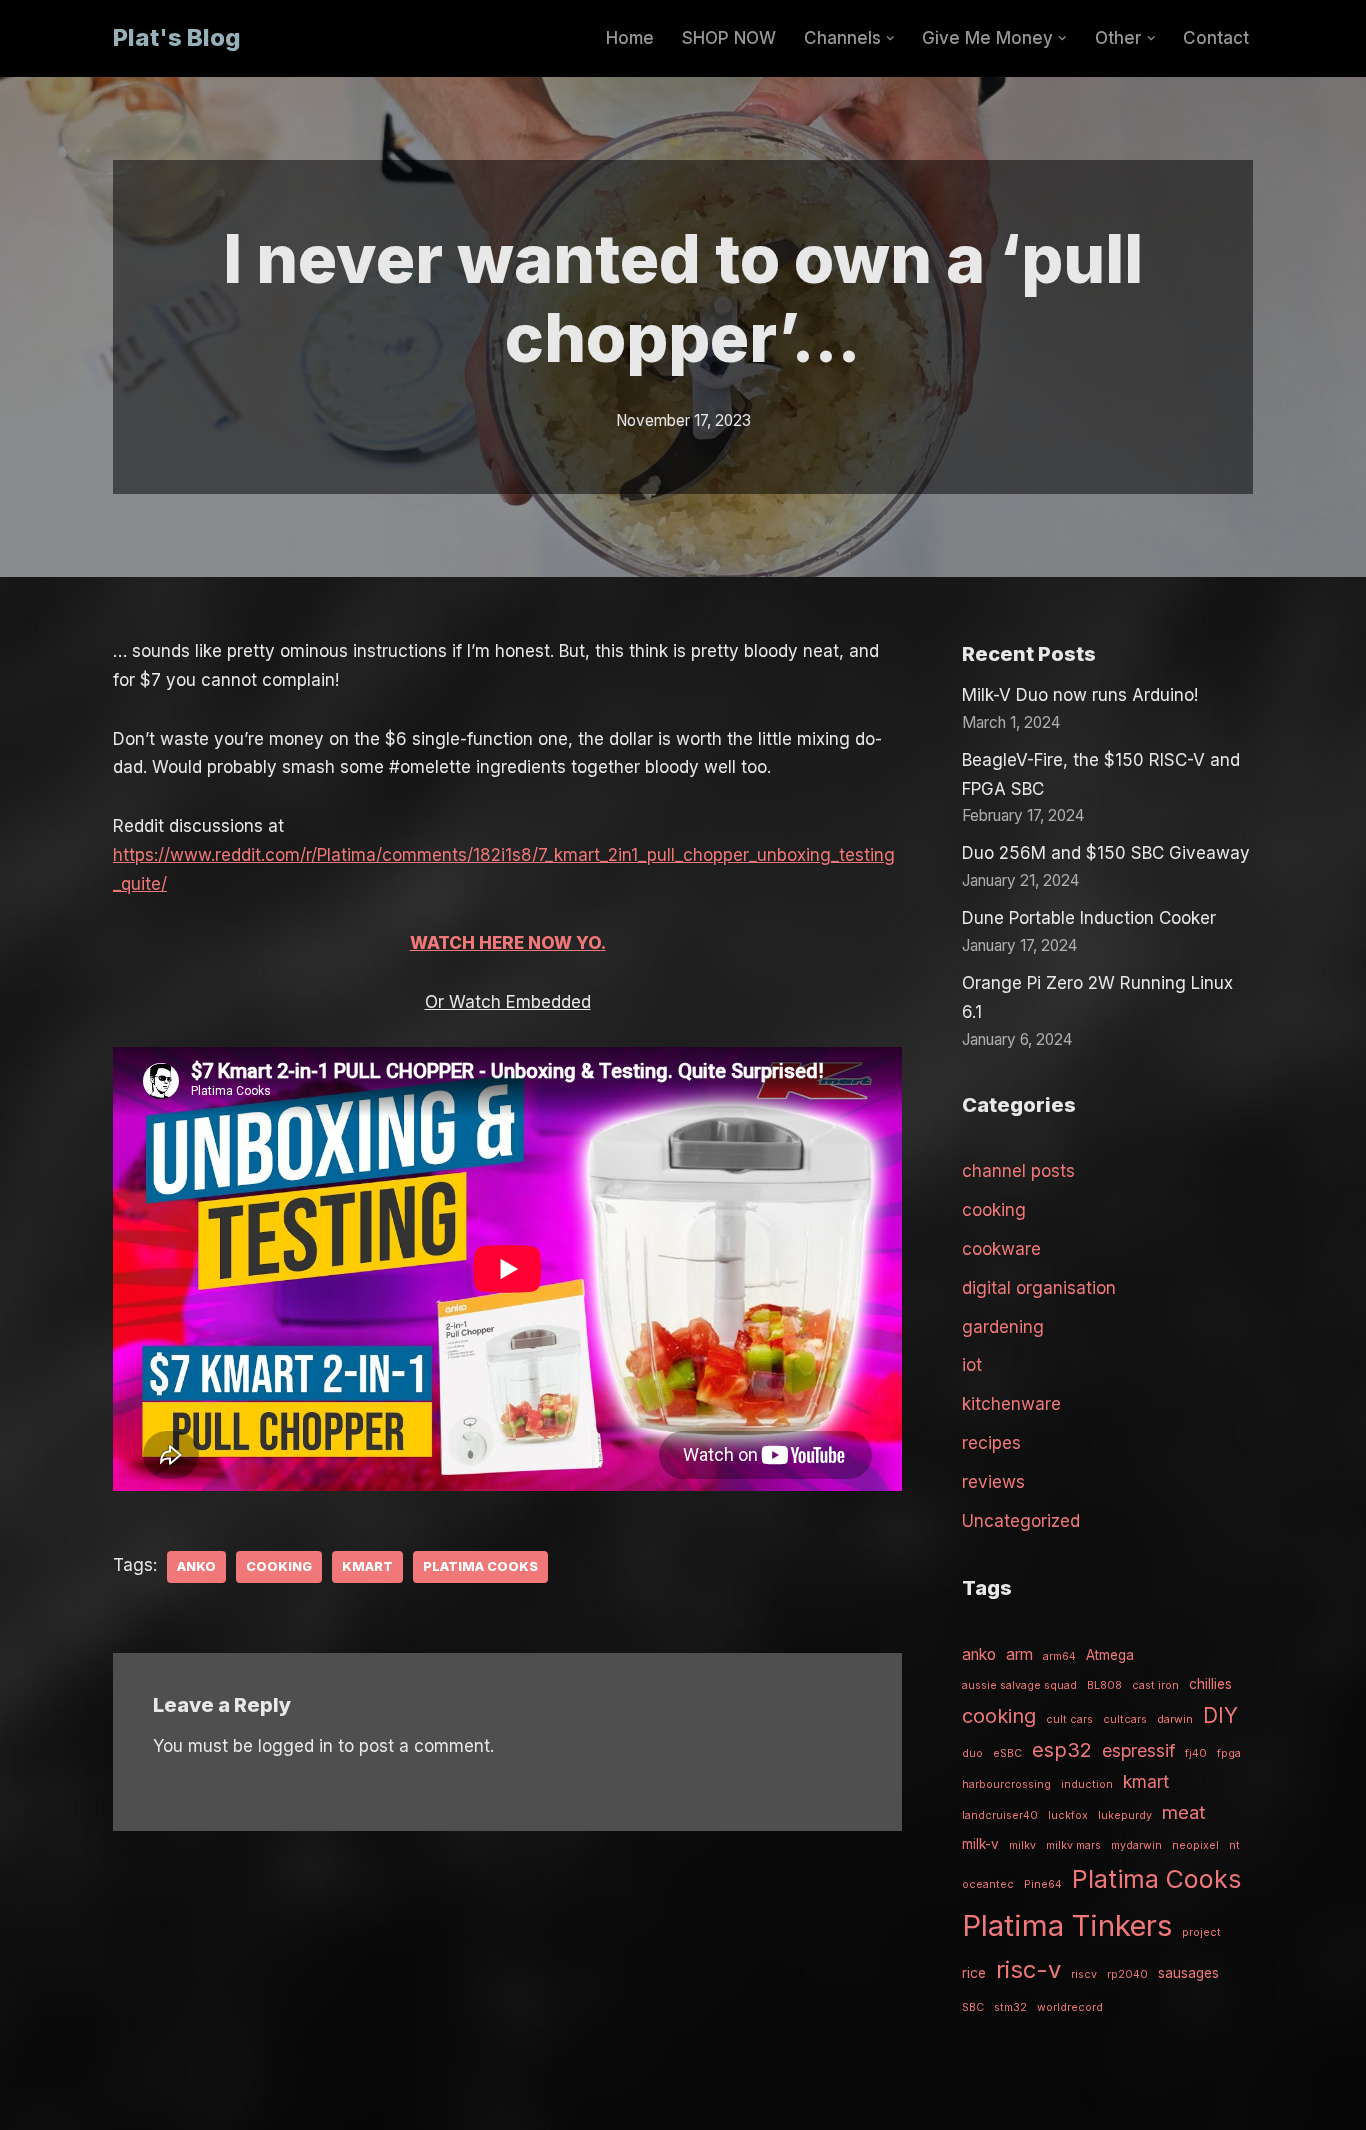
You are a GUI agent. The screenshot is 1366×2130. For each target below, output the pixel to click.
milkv (1022, 1845)
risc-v (1028, 1969)
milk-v (980, 1844)
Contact (1216, 38)
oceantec (988, 1884)
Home (630, 38)
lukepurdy (1125, 1815)
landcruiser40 (1000, 1815)
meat (1183, 1812)
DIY (1220, 1715)
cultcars (1125, 1719)
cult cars (1069, 1719)
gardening (1003, 1327)
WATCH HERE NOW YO (505, 943)
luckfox (1068, 1815)
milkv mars (1073, 1845)
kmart (367, 1566)
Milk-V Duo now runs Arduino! (1080, 695)
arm (1019, 1654)
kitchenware (1011, 1404)
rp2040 (1127, 1974)
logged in (295, 1746)
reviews (993, 1482)
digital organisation (1039, 1288)
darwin (1175, 1719)
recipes (991, 1443)
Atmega (1110, 1655)
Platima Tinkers (1067, 1925)
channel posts (1018, 1171)
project (1201, 1932)
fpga (1229, 1753)
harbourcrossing (1006, 1784)
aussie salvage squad (1019, 1685)
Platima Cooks (480, 1566)
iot (972, 1365)
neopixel (1195, 1845)
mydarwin (1136, 1845)
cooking (279, 1566)
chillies (1210, 1684)
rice (974, 1973)
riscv (1084, 1974)
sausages (1188, 1973)
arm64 (1059, 1656)
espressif (1138, 1750)
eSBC (1007, 1753)
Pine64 (1043, 1884)
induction (1087, 1784)
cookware (1001, 1249)
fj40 (1196, 1753)
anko (196, 1566)
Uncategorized (1021, 1521)
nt (1234, 1845)
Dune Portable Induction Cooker (1089, 918)
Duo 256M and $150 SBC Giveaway (1106, 853)
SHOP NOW (729, 38)
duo (972, 1753)
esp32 (1062, 1750)
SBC (973, 2007)
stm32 (1010, 2007)
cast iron (1155, 1685)
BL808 (1104, 1685)
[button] (890, 38)
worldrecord (1070, 2007)
